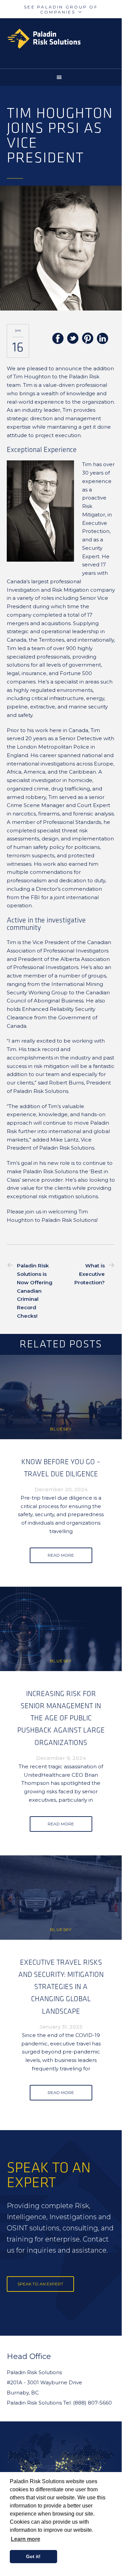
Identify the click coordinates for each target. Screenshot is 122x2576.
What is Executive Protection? (90, 1274)
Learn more (26, 2539)
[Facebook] (58, 339)
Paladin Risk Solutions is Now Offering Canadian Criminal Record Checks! (35, 1291)
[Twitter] (73, 339)
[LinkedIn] (102, 339)
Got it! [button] (33, 2556)
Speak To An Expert (40, 2284)
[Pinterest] (88, 339)
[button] (61, 77)
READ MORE (61, 1555)
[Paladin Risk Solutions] (64, 39)
